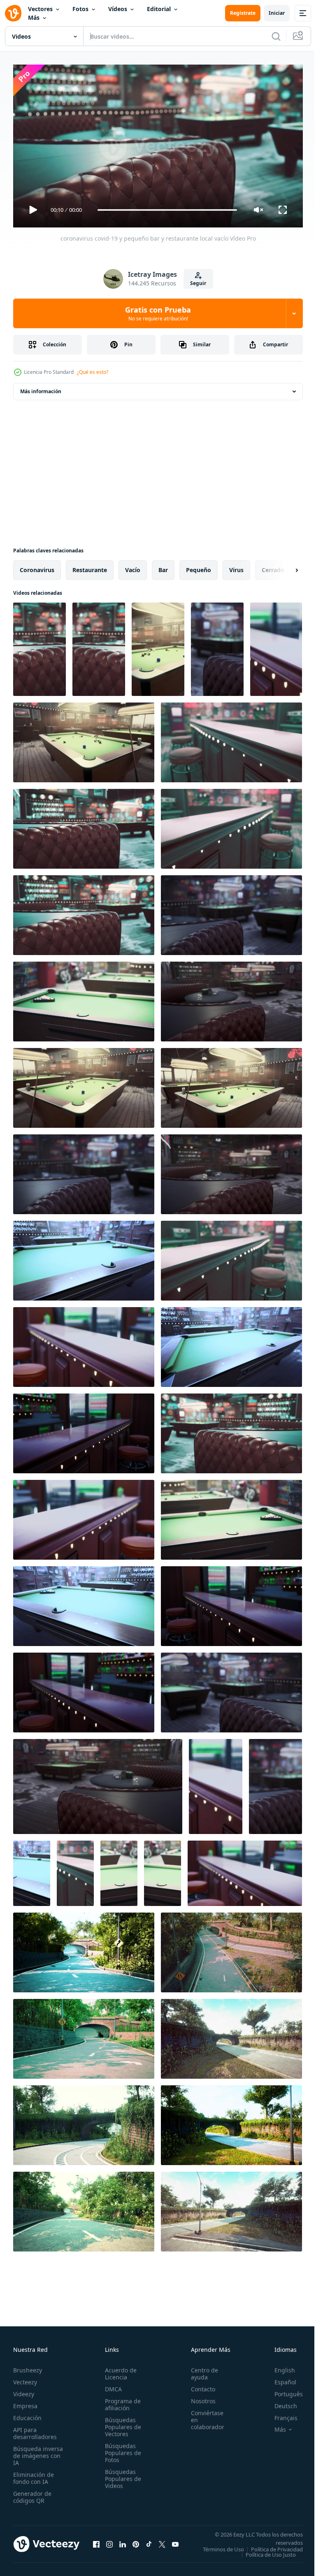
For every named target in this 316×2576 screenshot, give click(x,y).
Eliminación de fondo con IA (34, 2474)
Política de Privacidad (271, 2551)
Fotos (80, 9)
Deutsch (280, 2402)
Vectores (40, 9)
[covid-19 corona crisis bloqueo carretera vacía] (84, 1949)
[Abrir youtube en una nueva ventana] (175, 2543)
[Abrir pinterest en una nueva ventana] (136, 2543)
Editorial (159, 9)
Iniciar (277, 13)
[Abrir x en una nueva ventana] (162, 2543)
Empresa (25, 2402)
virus (236, 567)
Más (34, 17)
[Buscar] (276, 36)
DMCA (111, 2385)
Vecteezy (25, 2378)
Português (282, 2390)
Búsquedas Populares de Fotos (121, 2449)
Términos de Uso (276, 2546)
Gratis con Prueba (158, 313)
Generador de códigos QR (32, 2493)
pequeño (199, 567)
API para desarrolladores (35, 2430)
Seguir (198, 283)
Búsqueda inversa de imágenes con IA (38, 2452)
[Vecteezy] (13, 13)
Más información (41, 388)
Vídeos (118, 9)
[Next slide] (283, 567)
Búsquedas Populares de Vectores (121, 2423)
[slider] (167, 210)
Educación (27, 2414)
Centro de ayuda (200, 2370)
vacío (133, 567)
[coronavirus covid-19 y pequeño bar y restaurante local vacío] (39, 646)
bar (163, 567)
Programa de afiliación (120, 2401)
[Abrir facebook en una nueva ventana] (96, 2543)
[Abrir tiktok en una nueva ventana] (149, 2543)
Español (279, 2378)
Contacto (199, 2385)
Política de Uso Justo (265, 2556)
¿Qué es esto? (93, 372)
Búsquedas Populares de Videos (121, 2475)
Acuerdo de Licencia (118, 2370)
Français (280, 2414)
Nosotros (199, 2397)
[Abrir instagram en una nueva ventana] (109, 2543)
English (279, 2366)
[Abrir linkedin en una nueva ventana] (123, 2543)
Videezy (24, 2390)
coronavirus (37, 567)
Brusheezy (28, 2366)
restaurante (90, 567)
